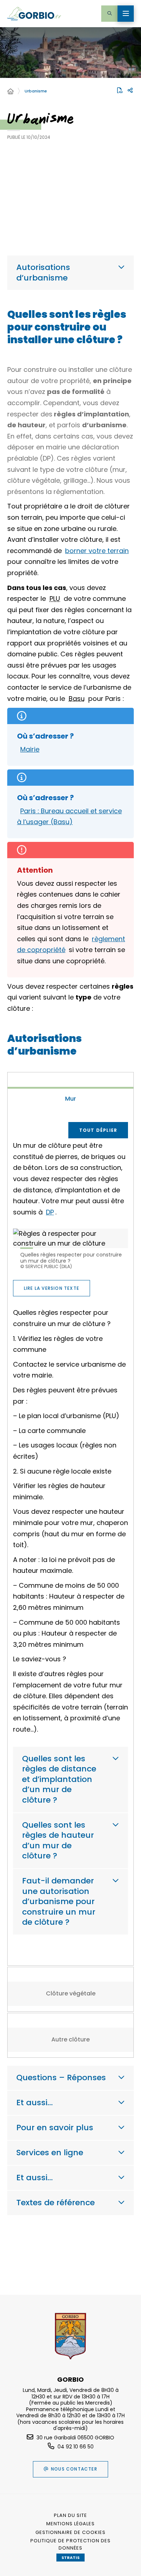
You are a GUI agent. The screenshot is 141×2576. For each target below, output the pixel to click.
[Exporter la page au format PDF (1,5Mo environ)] (120, 90)
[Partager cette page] (130, 91)
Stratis (70, 2558)
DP (50, 1212)
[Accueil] (10, 92)
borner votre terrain (97, 551)
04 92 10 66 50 (76, 2447)
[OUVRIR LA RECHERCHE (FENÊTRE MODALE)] (109, 14)
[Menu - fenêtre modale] (126, 14)
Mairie (30, 749)
